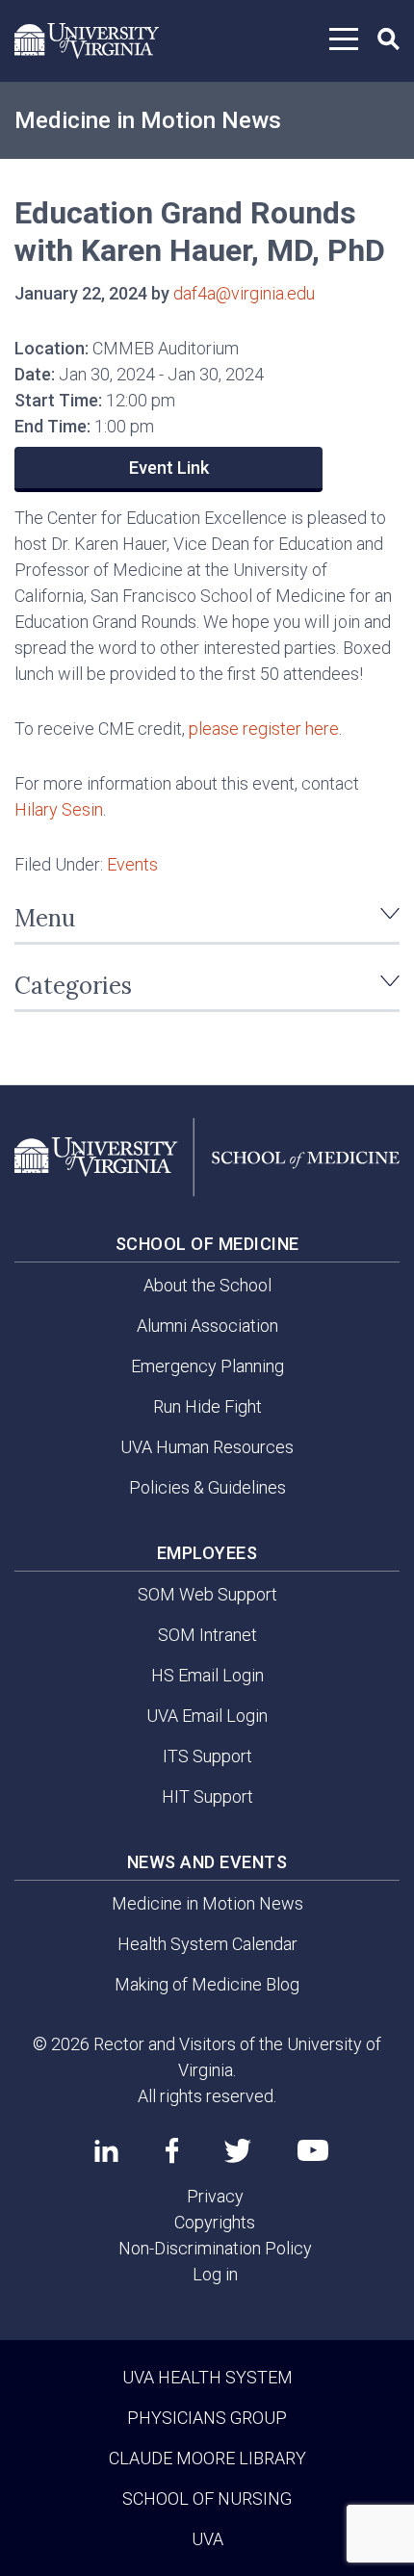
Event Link (169, 468)
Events (132, 864)
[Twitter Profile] (238, 2151)
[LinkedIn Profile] (106, 2150)
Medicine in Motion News (148, 120)
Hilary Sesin (59, 809)
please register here (264, 729)
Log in (215, 2274)
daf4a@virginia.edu (244, 293)
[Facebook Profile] (172, 2150)
